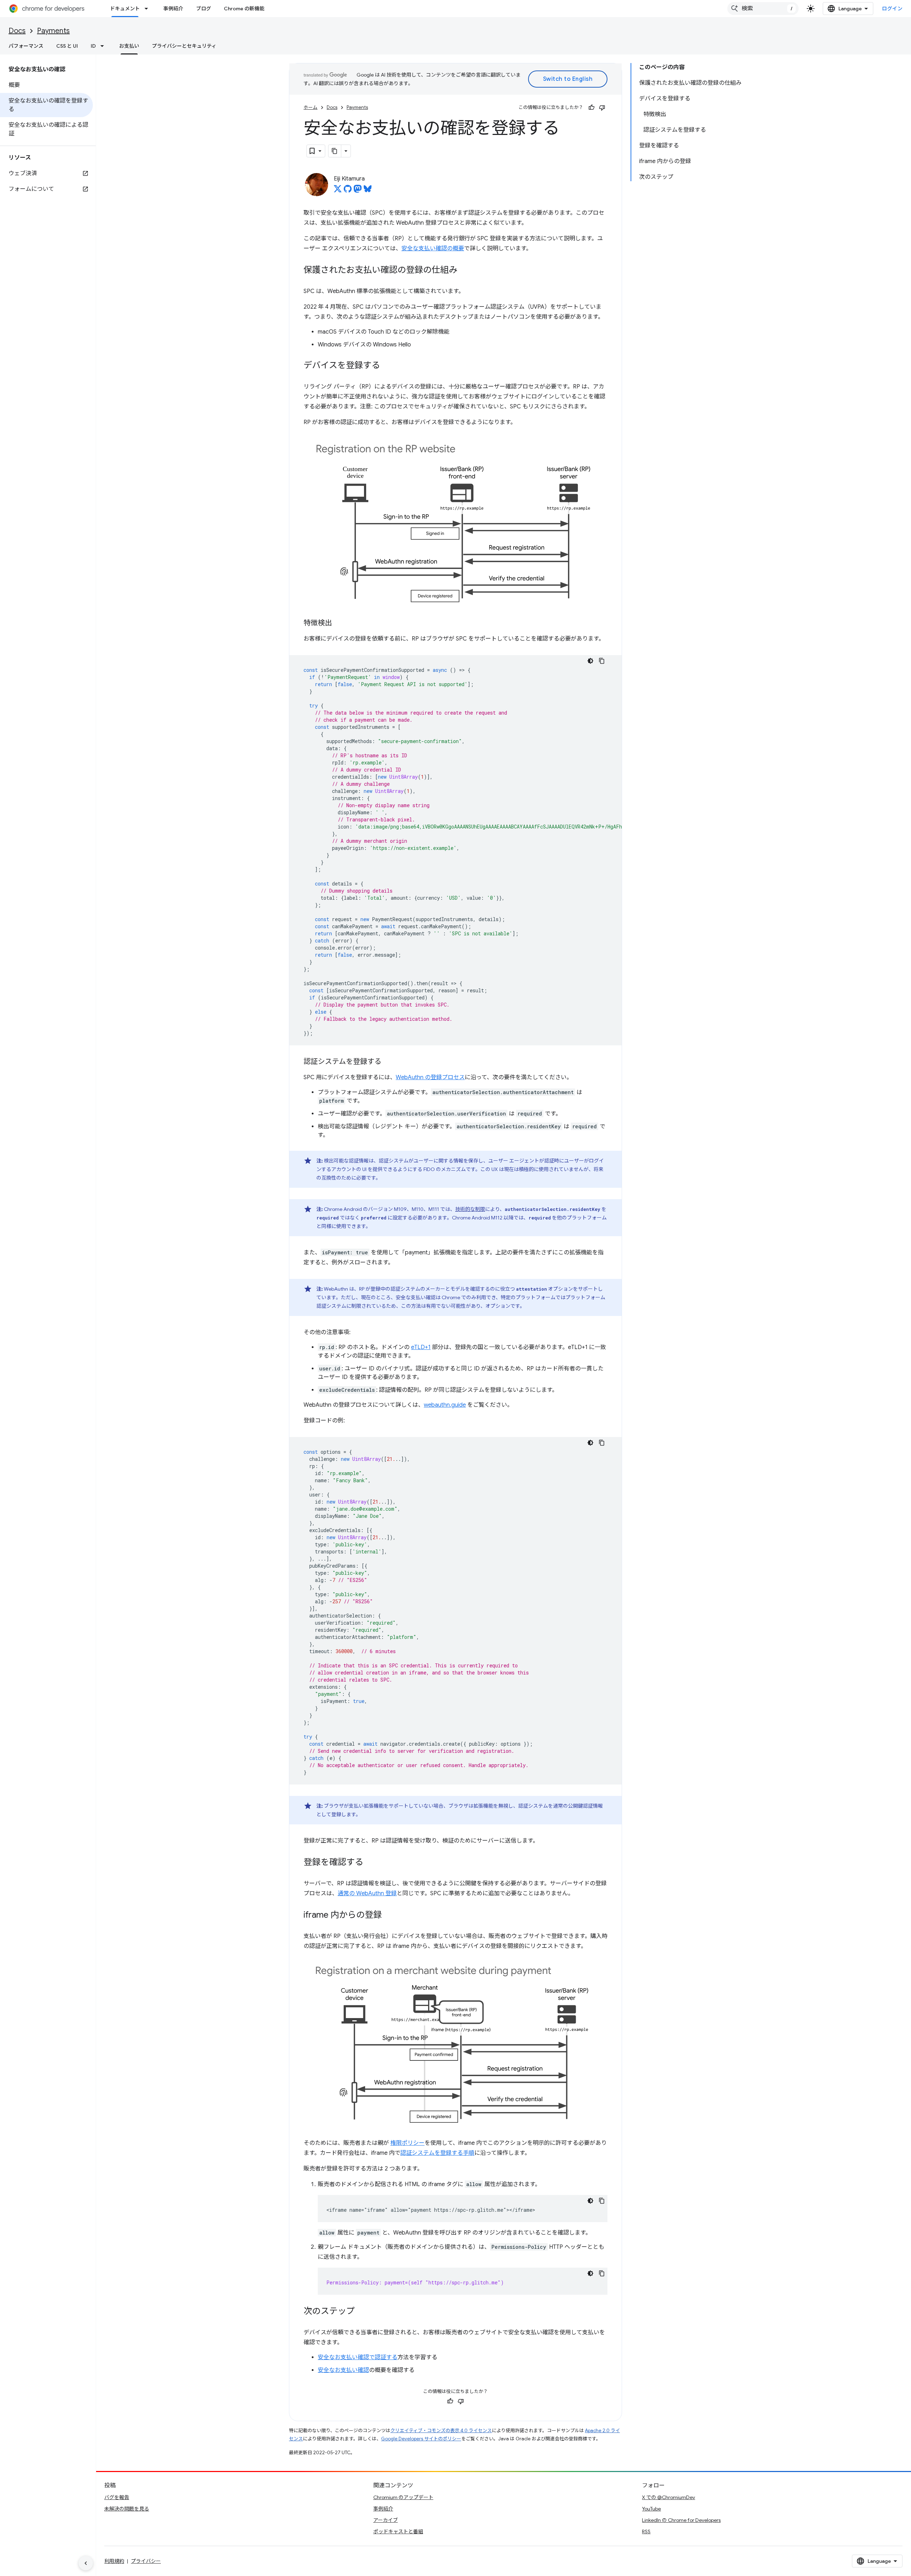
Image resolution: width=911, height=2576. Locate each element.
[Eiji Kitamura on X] (338, 191)
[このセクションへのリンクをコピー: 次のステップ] (362, 2312)
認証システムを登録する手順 (437, 2153)
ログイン (892, 9)
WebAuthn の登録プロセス (430, 1077)
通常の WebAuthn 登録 (367, 1893)
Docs (17, 31)
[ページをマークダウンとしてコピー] (335, 151)
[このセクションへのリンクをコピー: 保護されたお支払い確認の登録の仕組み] (464, 271)
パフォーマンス (26, 46)
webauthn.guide (445, 1405)
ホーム (310, 107)
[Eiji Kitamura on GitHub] (348, 191)
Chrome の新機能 (244, 9)
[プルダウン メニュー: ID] (104, 46)
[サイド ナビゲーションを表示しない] (86, 2563)
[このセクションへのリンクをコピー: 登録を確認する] (370, 1862)
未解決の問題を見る (127, 2509)
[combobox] (763, 9)
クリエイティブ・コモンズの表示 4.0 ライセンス (441, 2431)
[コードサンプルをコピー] (602, 661)
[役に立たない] (602, 108)
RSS (646, 2531)
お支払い (129, 46)
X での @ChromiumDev (668, 2497)
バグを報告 (117, 2497)
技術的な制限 (470, 1209)
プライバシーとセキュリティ (184, 46)
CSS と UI (67, 46)
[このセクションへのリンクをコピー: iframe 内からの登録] (389, 1915)
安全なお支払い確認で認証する (358, 2357)
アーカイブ (386, 2520)
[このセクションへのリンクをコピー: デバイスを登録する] (387, 366)
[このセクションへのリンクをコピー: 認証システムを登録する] (389, 1062)
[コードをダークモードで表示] (590, 661)
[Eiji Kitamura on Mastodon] (358, 191)
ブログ (204, 9)
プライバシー (146, 2561)
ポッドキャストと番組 (398, 2531)
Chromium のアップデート (403, 2497)
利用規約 (114, 2561)
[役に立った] (591, 108)
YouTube (651, 2509)
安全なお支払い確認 (343, 2370)
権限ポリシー (407, 2143)
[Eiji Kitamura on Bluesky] (368, 191)
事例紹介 (173, 9)
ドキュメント (125, 9)
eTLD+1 (421, 1347)
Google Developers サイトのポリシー (421, 2439)
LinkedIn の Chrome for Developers (681, 2520)
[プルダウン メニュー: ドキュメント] (148, 9)
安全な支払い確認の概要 (433, 249)
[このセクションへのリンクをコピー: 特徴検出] (339, 623)
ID (93, 46)
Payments (53, 31)
